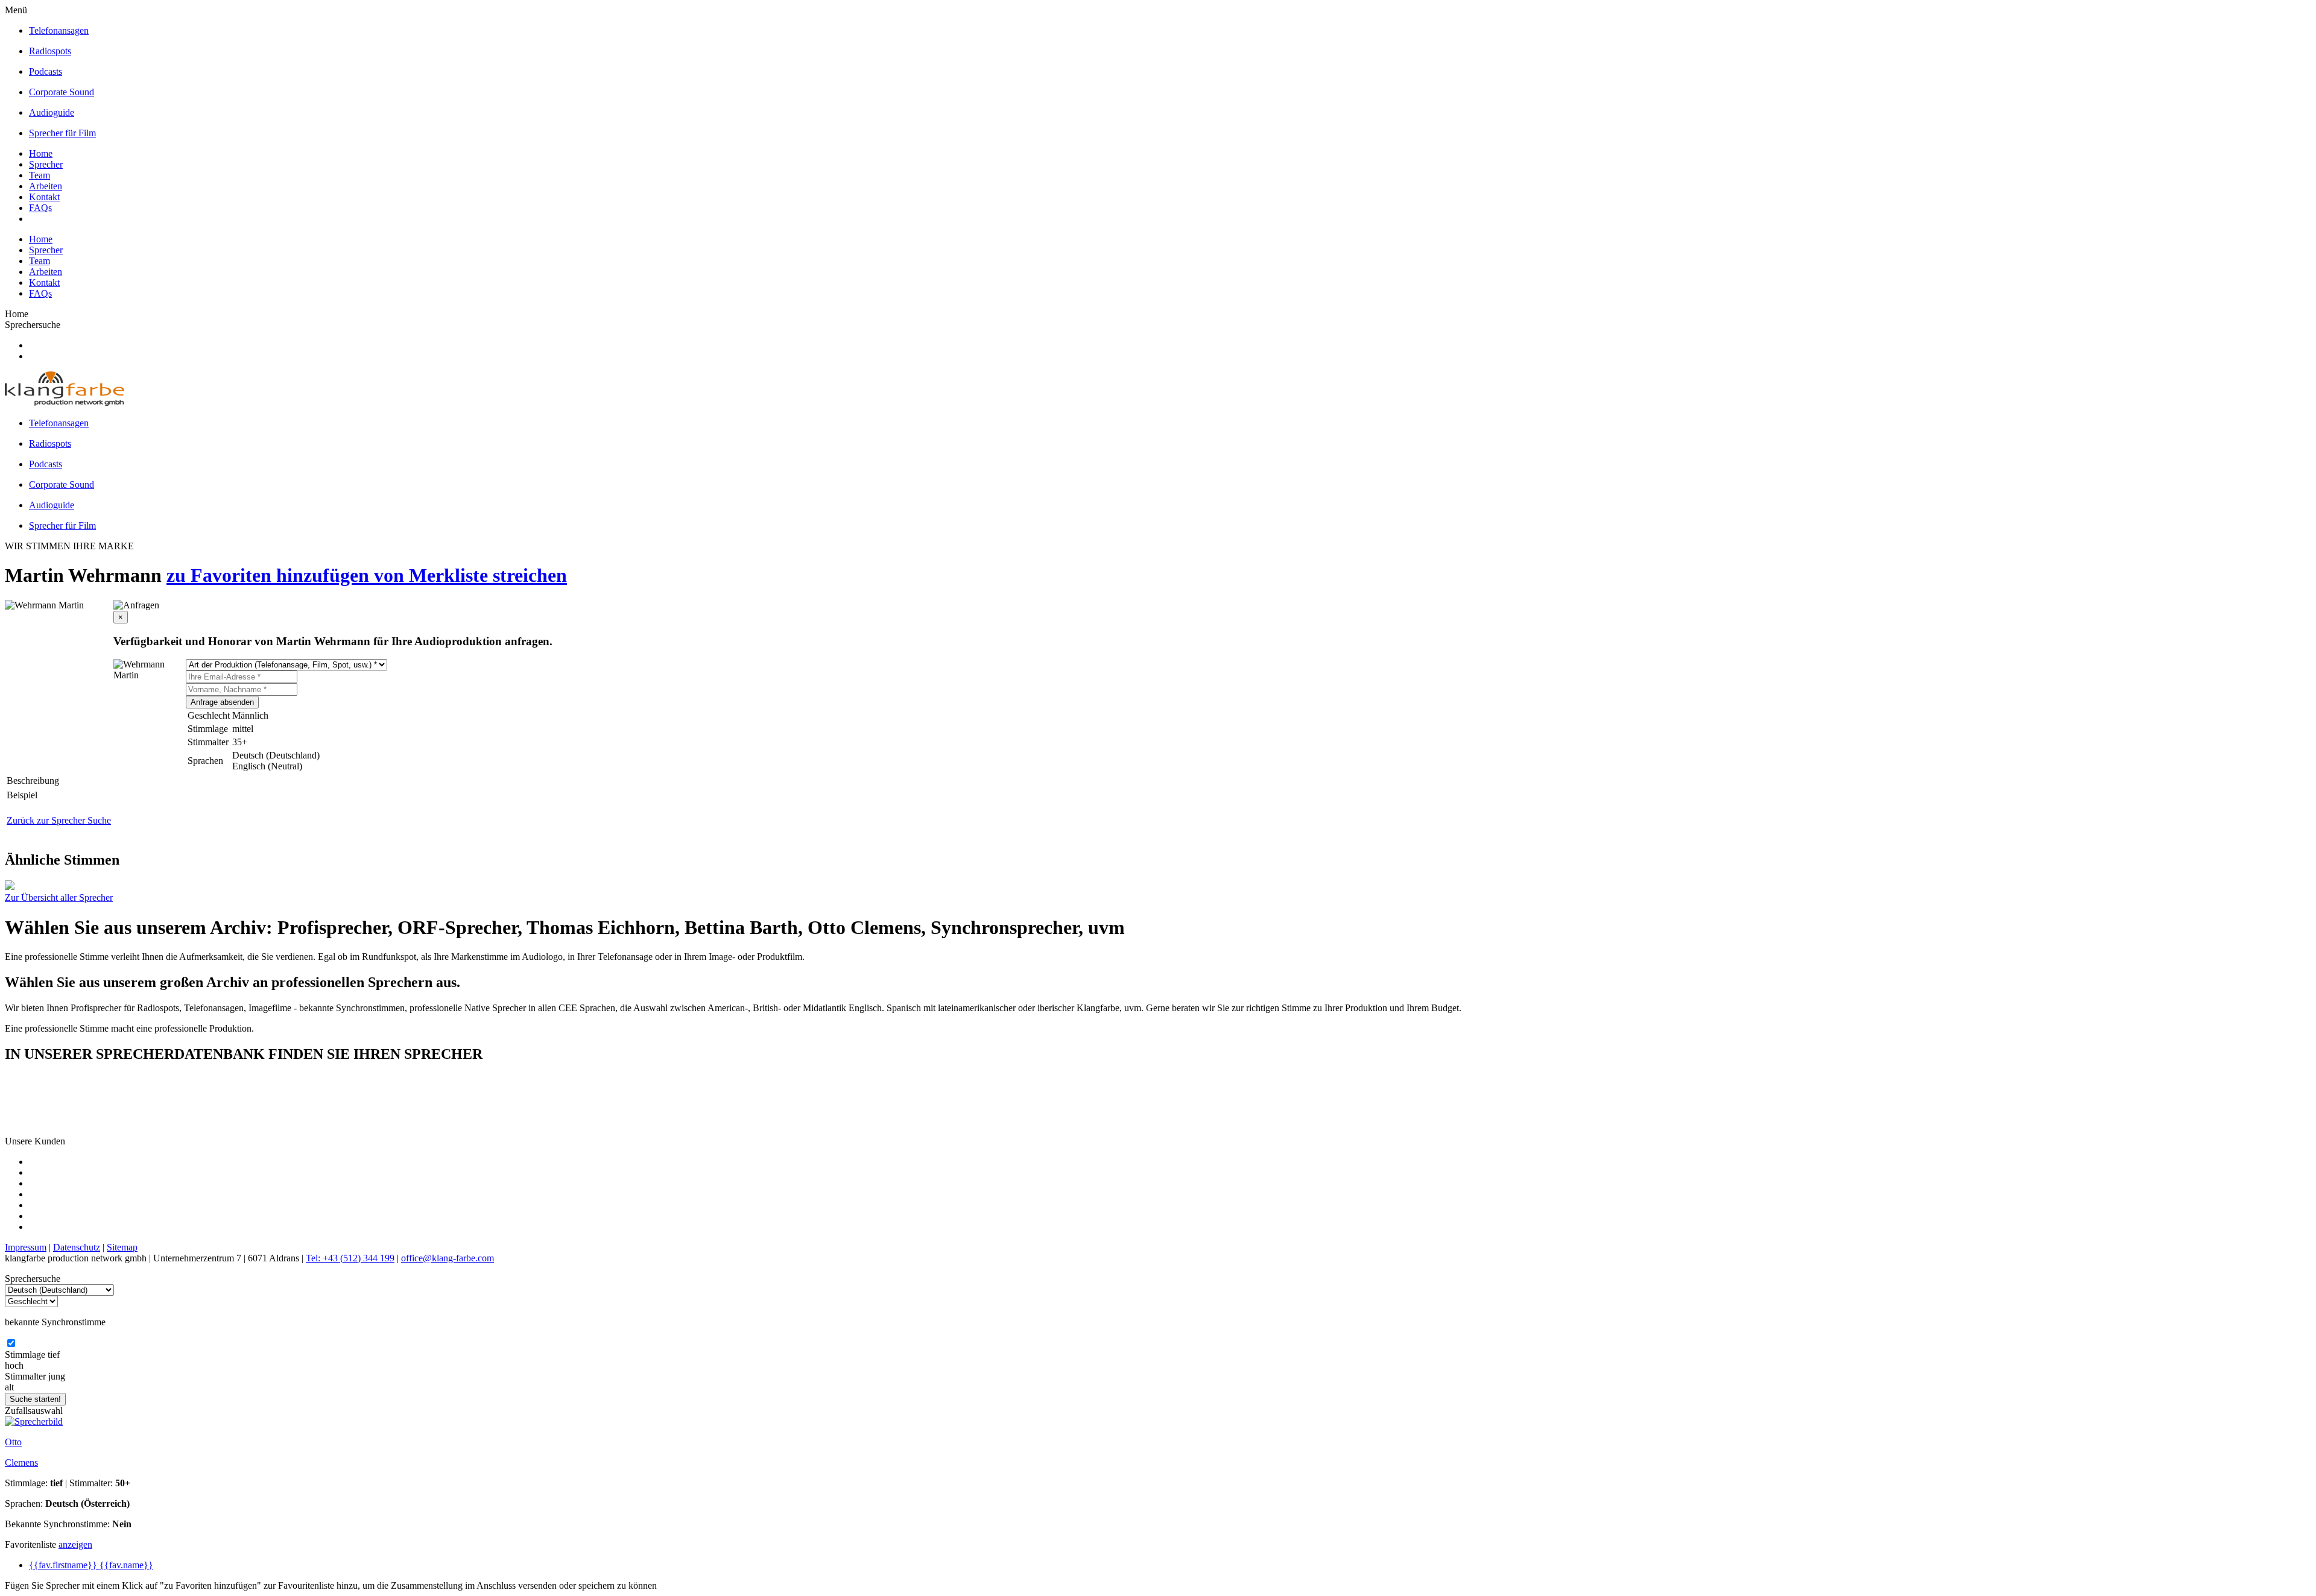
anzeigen (75, 1544)
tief (54, 1355)
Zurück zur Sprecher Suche (59, 820)
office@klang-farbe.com (448, 1258)
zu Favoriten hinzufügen (270, 575)
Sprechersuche (33, 325)
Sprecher (46, 164)
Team (40, 175)
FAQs (40, 208)
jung (57, 1376)
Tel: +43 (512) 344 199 (350, 1258)
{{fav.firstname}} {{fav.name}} (91, 1565)
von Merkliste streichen (470, 575)
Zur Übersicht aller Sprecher (59, 897)
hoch (14, 1365)
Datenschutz (77, 1247)
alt (9, 1387)
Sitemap (122, 1247)
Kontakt (44, 197)
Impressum (26, 1247)
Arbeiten (46, 186)
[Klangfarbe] (65, 402)
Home (41, 153)
